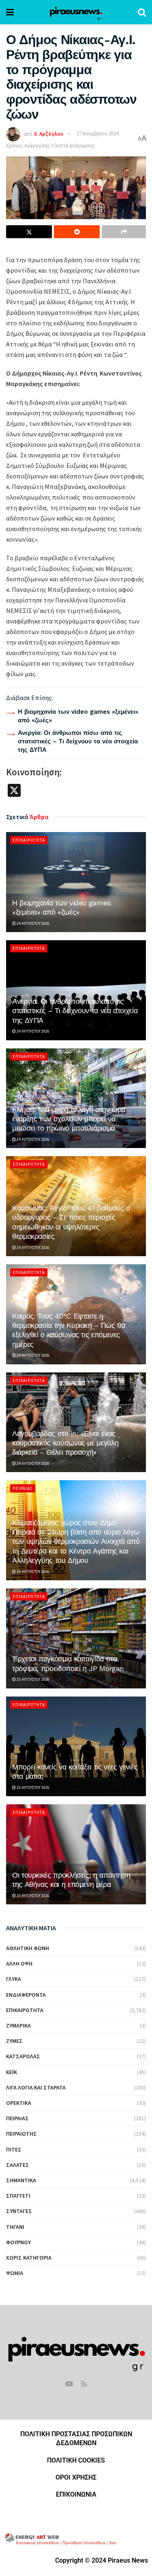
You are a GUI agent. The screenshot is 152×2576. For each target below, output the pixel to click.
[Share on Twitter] (29, 232)
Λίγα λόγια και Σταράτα (36, 2087)
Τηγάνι (15, 2227)
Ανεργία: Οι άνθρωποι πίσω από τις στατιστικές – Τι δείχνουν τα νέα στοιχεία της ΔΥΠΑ (78, 741)
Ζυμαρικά (18, 2025)
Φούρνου (18, 2242)
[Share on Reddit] (77, 232)
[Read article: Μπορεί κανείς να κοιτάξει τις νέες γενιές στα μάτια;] (76, 1747)
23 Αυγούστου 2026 (33, 1679)
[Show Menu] (10, 12)
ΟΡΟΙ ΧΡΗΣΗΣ (76, 2477)
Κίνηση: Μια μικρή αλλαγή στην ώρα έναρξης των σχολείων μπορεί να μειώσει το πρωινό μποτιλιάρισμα (69, 1119)
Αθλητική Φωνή (28, 1948)
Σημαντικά (21, 2180)
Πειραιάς (23, 1488)
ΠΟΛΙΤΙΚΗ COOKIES (76, 2460)
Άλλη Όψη (19, 1963)
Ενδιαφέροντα (26, 1995)
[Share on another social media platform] (124, 232)
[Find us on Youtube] (69, 2384)
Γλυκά (14, 1979)
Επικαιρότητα (29, 840)
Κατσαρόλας (23, 2056)
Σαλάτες (18, 2165)
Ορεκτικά (19, 2103)
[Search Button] (142, 12)
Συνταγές (19, 2211)
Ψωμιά (15, 2273)
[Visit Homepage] (76, 12)
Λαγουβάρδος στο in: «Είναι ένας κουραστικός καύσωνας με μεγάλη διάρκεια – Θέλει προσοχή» (65, 1443)
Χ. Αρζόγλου (49, 133)
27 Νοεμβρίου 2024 (97, 133)
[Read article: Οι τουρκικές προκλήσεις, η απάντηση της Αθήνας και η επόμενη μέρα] (76, 1854)
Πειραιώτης (21, 2134)
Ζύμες (14, 2041)
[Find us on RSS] (84, 2384)
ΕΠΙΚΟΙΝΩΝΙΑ (76, 2494)
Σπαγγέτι (18, 2196)
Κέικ (12, 2072)
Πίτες (14, 2149)
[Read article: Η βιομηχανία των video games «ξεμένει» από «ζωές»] (76, 882)
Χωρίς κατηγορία (29, 2258)
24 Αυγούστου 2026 (33, 923)
